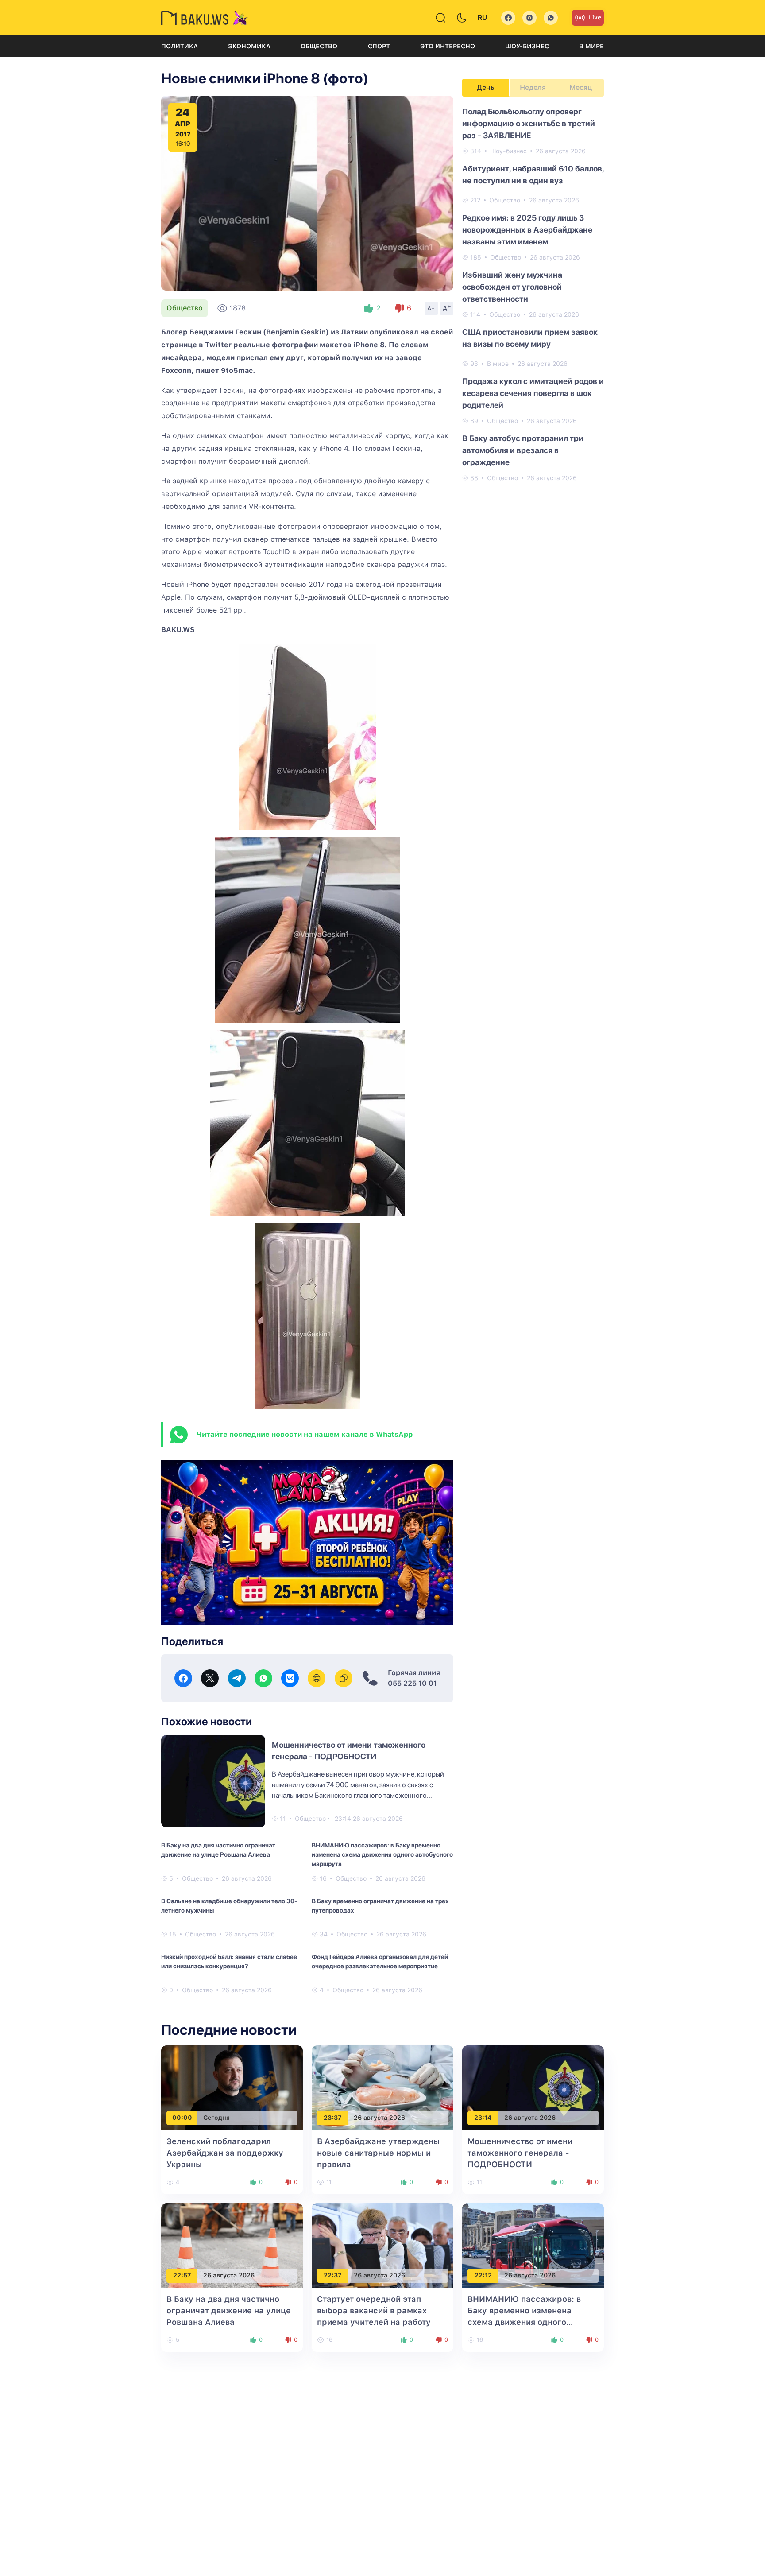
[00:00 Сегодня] (232, 2087)
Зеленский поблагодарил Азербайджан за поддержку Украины (225, 2153)
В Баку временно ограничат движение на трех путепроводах (380, 1906)
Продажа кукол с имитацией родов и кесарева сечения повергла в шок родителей (533, 393)
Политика (180, 46)
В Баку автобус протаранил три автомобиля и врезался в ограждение (523, 450)
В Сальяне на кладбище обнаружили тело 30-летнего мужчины (229, 1906)
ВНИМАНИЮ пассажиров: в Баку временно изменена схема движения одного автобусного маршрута (382, 1854)
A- (431, 308)
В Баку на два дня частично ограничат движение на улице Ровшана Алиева (218, 1850)
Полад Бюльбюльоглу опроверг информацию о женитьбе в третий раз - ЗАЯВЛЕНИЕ (529, 123)
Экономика (249, 46)
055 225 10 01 (412, 1683)
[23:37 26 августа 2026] (382, 2087)
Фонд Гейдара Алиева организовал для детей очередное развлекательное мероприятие (380, 1961)
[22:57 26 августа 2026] (232, 2245)
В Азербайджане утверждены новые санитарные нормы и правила (378, 2153)
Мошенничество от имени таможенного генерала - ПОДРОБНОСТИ (520, 2153)
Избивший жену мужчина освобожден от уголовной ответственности (512, 287)
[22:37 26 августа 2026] (382, 2245)
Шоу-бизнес (527, 46)
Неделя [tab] (533, 87)
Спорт (379, 46)
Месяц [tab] (581, 87)
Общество (319, 46)
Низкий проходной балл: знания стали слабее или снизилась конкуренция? (229, 1961)
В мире (591, 46)
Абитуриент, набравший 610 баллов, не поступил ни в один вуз (533, 175)
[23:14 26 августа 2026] (533, 2087)
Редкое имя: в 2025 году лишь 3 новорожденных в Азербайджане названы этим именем (527, 230)
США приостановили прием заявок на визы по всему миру (530, 338)
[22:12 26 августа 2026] (533, 2245)
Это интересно (448, 46)
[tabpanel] (533, 294)
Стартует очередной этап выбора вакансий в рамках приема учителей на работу (374, 2310)
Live (595, 17)
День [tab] (486, 87)
